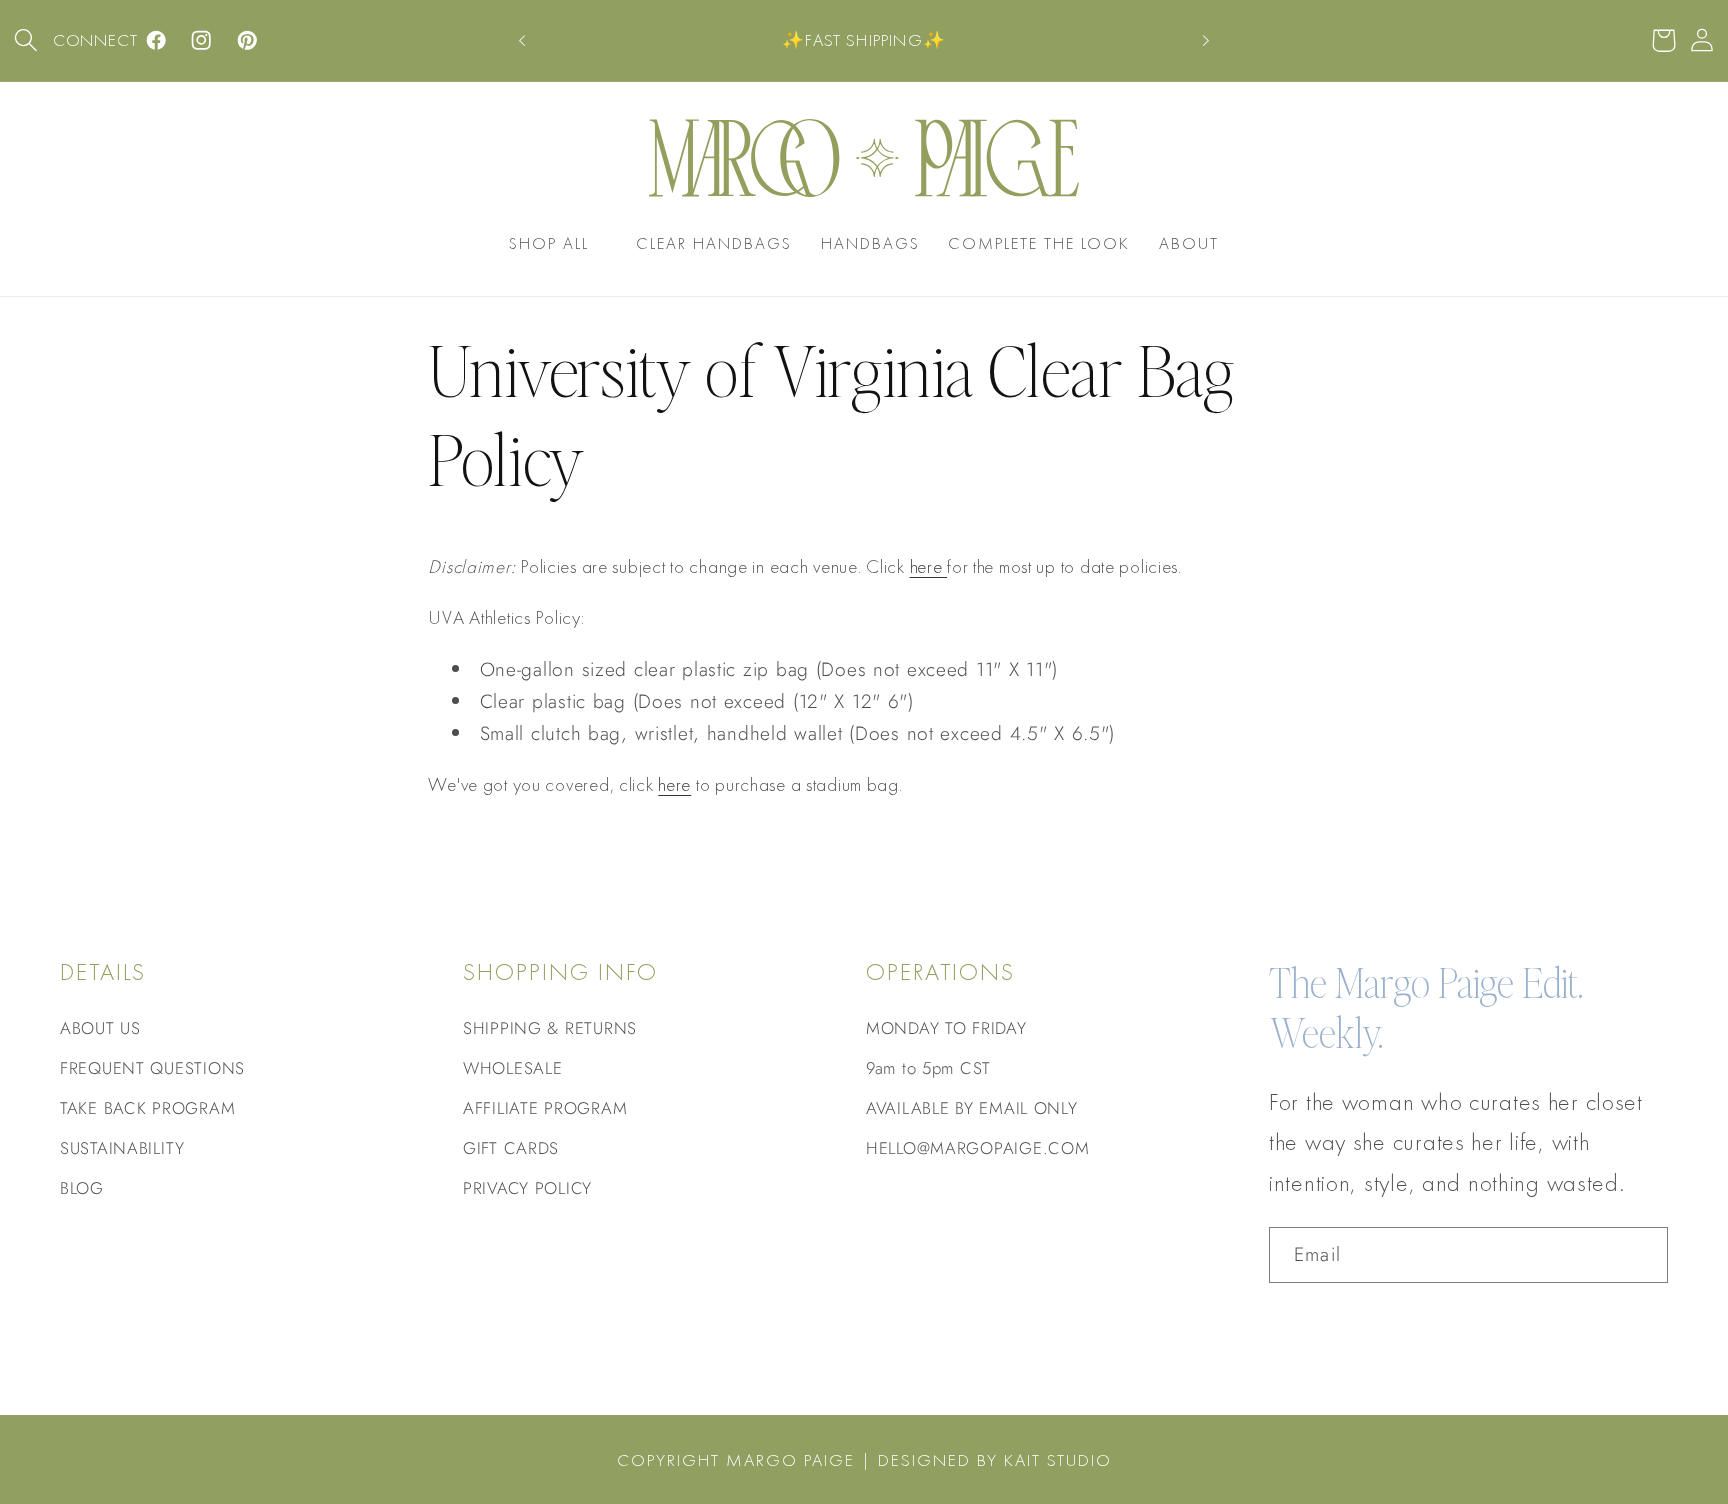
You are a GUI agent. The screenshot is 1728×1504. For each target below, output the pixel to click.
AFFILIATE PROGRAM (545, 1108)
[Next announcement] (1206, 41)
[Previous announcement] (522, 41)
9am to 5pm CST (928, 1068)
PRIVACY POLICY (527, 1188)
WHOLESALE (512, 1068)
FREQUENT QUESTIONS (152, 1068)
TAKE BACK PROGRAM (147, 1108)
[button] (26, 40)
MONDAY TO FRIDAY (946, 1028)
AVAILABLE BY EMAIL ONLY (972, 1108)
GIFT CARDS (511, 1148)
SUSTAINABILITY (122, 1148)
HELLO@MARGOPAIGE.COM (977, 1148)
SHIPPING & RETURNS (550, 1028)
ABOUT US (100, 1028)
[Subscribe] (1640, 1255)
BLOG (82, 1188)
